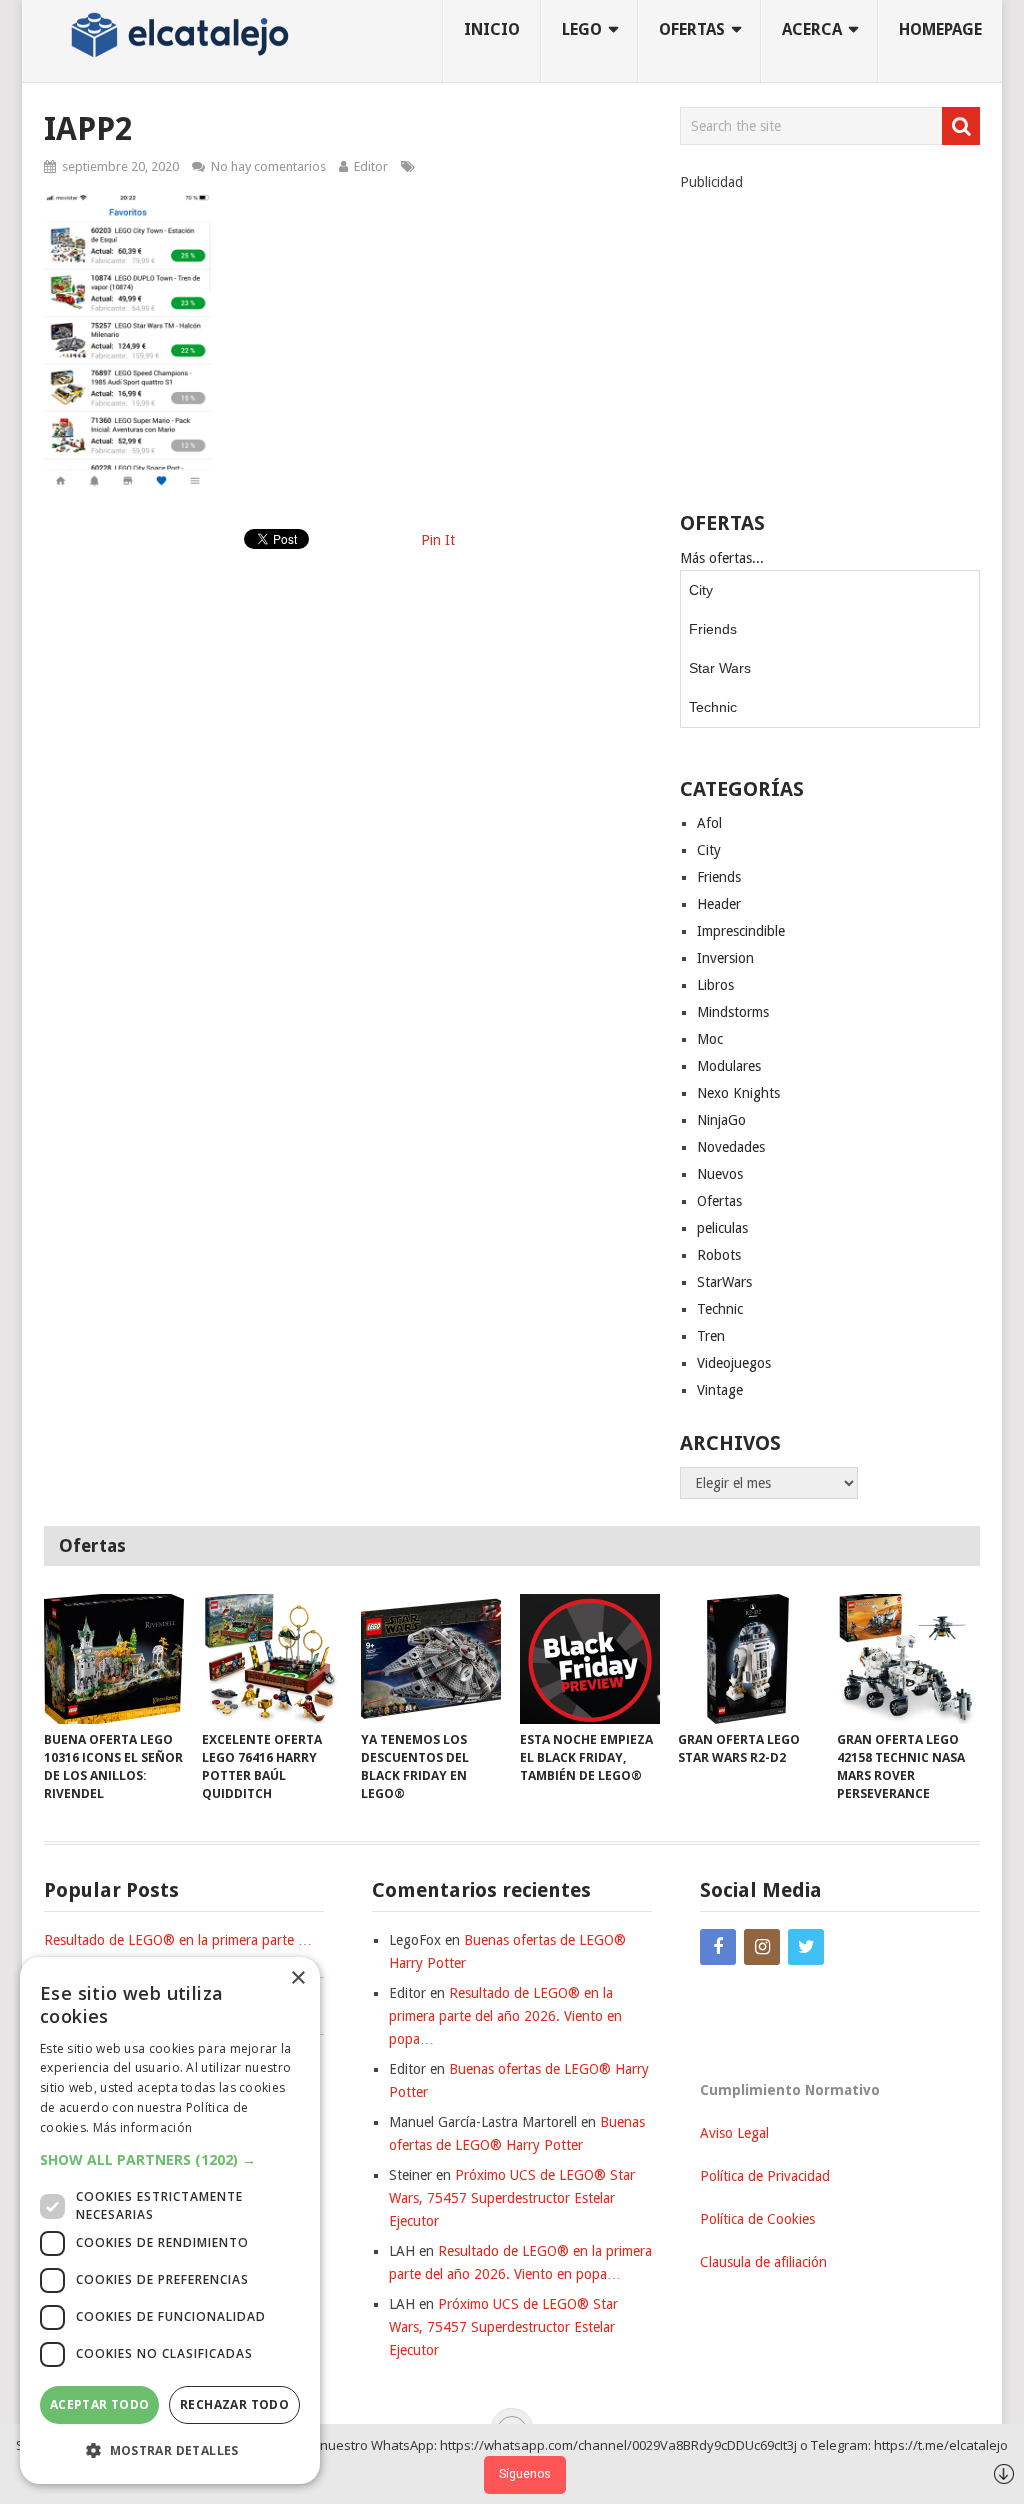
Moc (710, 1039)
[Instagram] (762, 1947)
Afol (709, 823)
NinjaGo (721, 1120)
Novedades (731, 1147)
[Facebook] (718, 1947)
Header (719, 904)
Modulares (729, 1066)
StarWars (724, 1282)
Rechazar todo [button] (234, 2404)
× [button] (297, 1978)
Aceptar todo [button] (100, 2404)
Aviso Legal (734, 2133)
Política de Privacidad (765, 2176)
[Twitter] (806, 1947)
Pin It (438, 540)
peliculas (722, 1228)
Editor (371, 166)
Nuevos (720, 1174)
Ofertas (719, 1201)
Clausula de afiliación (763, 2262)
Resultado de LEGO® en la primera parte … (178, 1940)
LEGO (582, 29)
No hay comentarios (268, 166)
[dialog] (170, 2220)
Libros (715, 985)
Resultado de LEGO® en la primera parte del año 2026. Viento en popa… (505, 2016)
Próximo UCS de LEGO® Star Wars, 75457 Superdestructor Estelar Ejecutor (512, 2198)
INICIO (492, 29)
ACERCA (812, 29)
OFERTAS (692, 29)
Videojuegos (734, 1363)
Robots (719, 1255)
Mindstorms (733, 1012)
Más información (143, 2127)
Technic (713, 707)
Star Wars (720, 668)
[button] (170, 2159)
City (701, 590)
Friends (713, 629)
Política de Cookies (757, 2219)
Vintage (720, 1390)
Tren (711, 1336)
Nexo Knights (738, 1093)
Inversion (725, 958)
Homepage (940, 29)
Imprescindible (741, 931)
